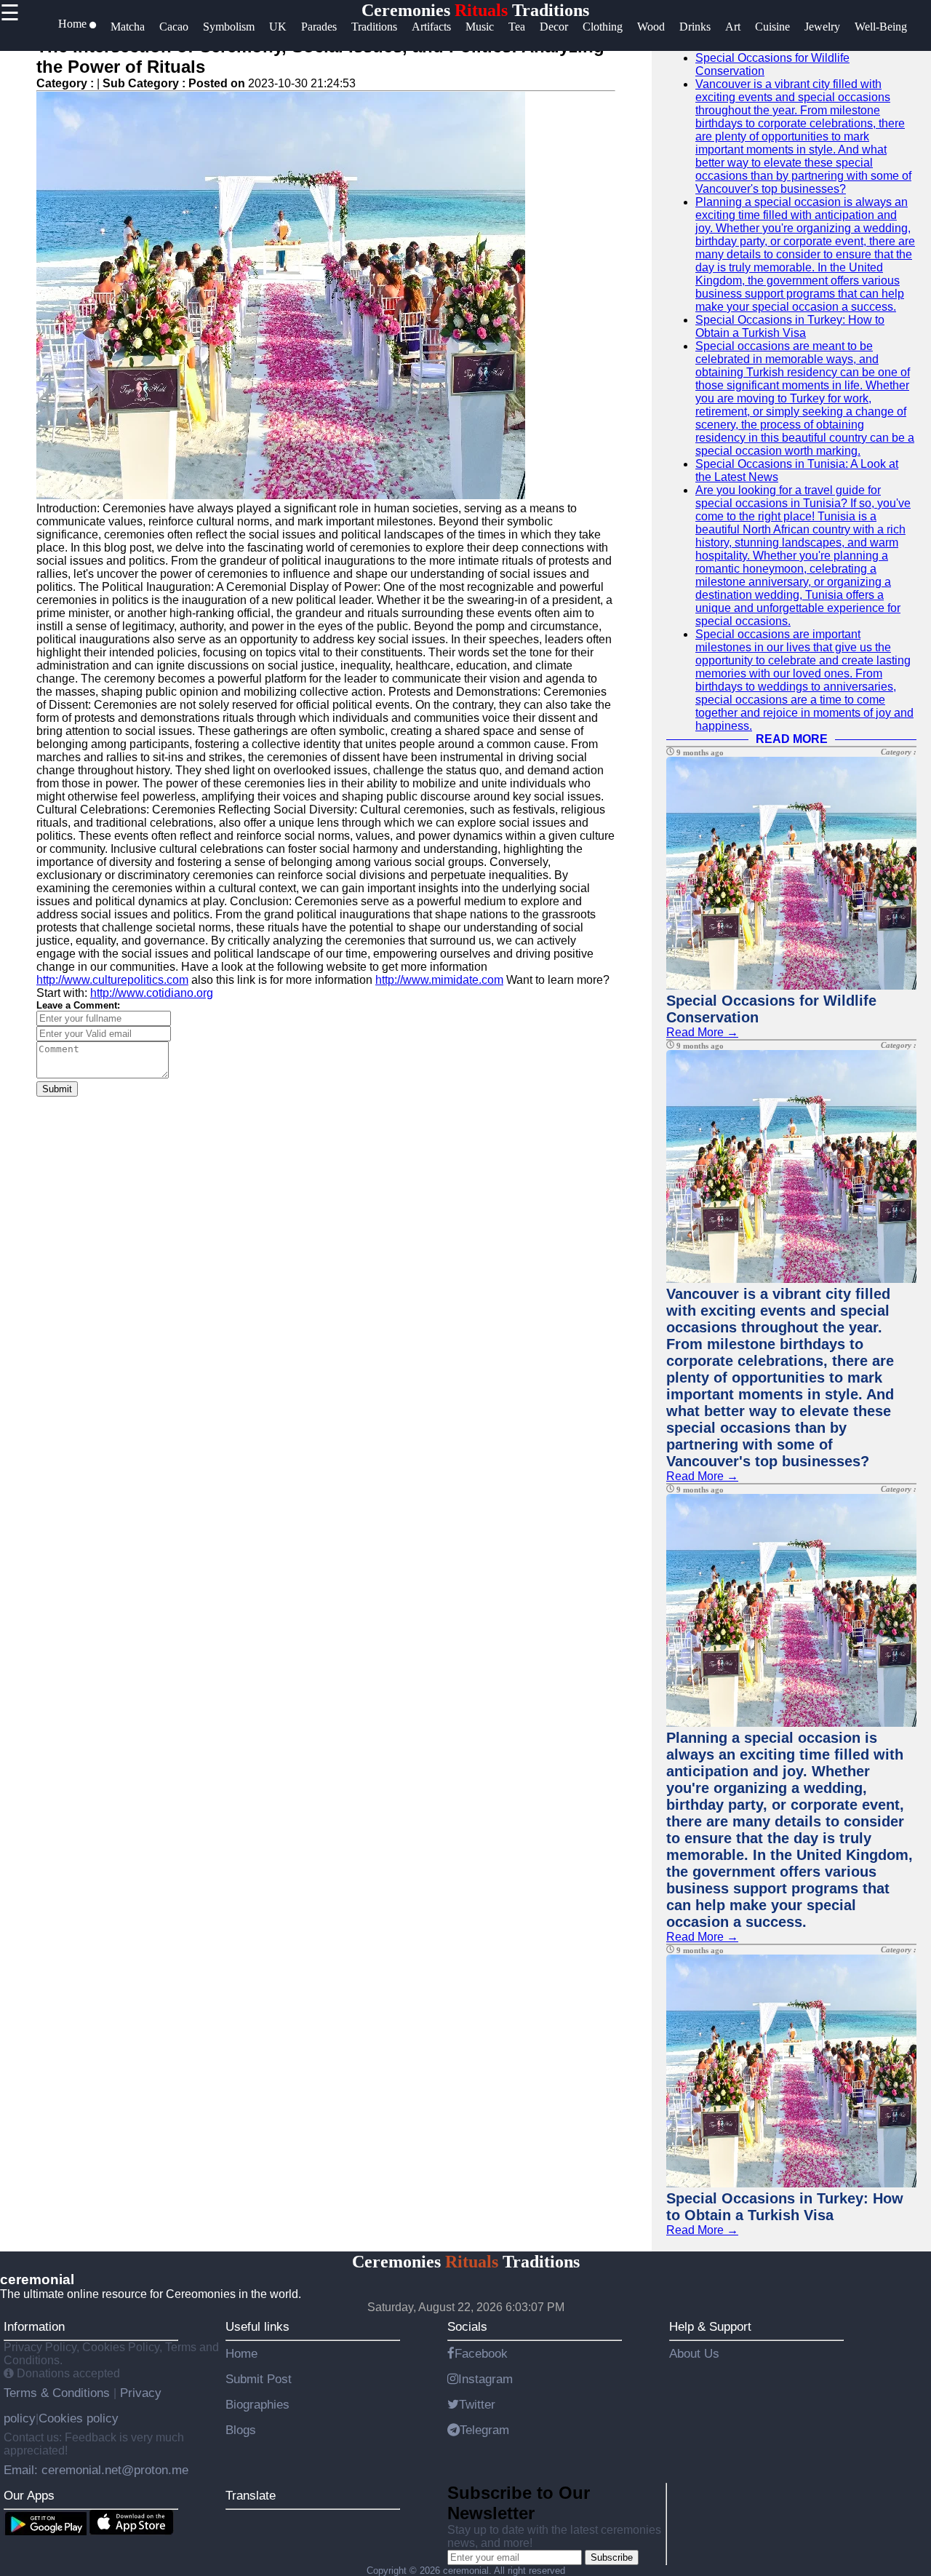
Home (241, 2353)
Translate (251, 2495)
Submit (57, 1089)
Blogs (241, 2430)
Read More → (702, 1032)
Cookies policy (79, 2418)
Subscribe (612, 2557)
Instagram (486, 2379)
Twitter (477, 2404)
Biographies (257, 2404)
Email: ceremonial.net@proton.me (96, 2470)
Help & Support (710, 2326)
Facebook (481, 2353)
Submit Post (259, 2379)
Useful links (257, 2326)
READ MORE (792, 739)
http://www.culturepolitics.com (112, 980)
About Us (694, 2353)
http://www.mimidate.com (439, 980)
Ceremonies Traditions (475, 10)
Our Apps (29, 2495)
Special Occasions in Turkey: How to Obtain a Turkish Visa (790, 326)
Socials (467, 2326)
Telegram (484, 2430)
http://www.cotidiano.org (152, 993)
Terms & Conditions (59, 2393)
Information (34, 2326)
